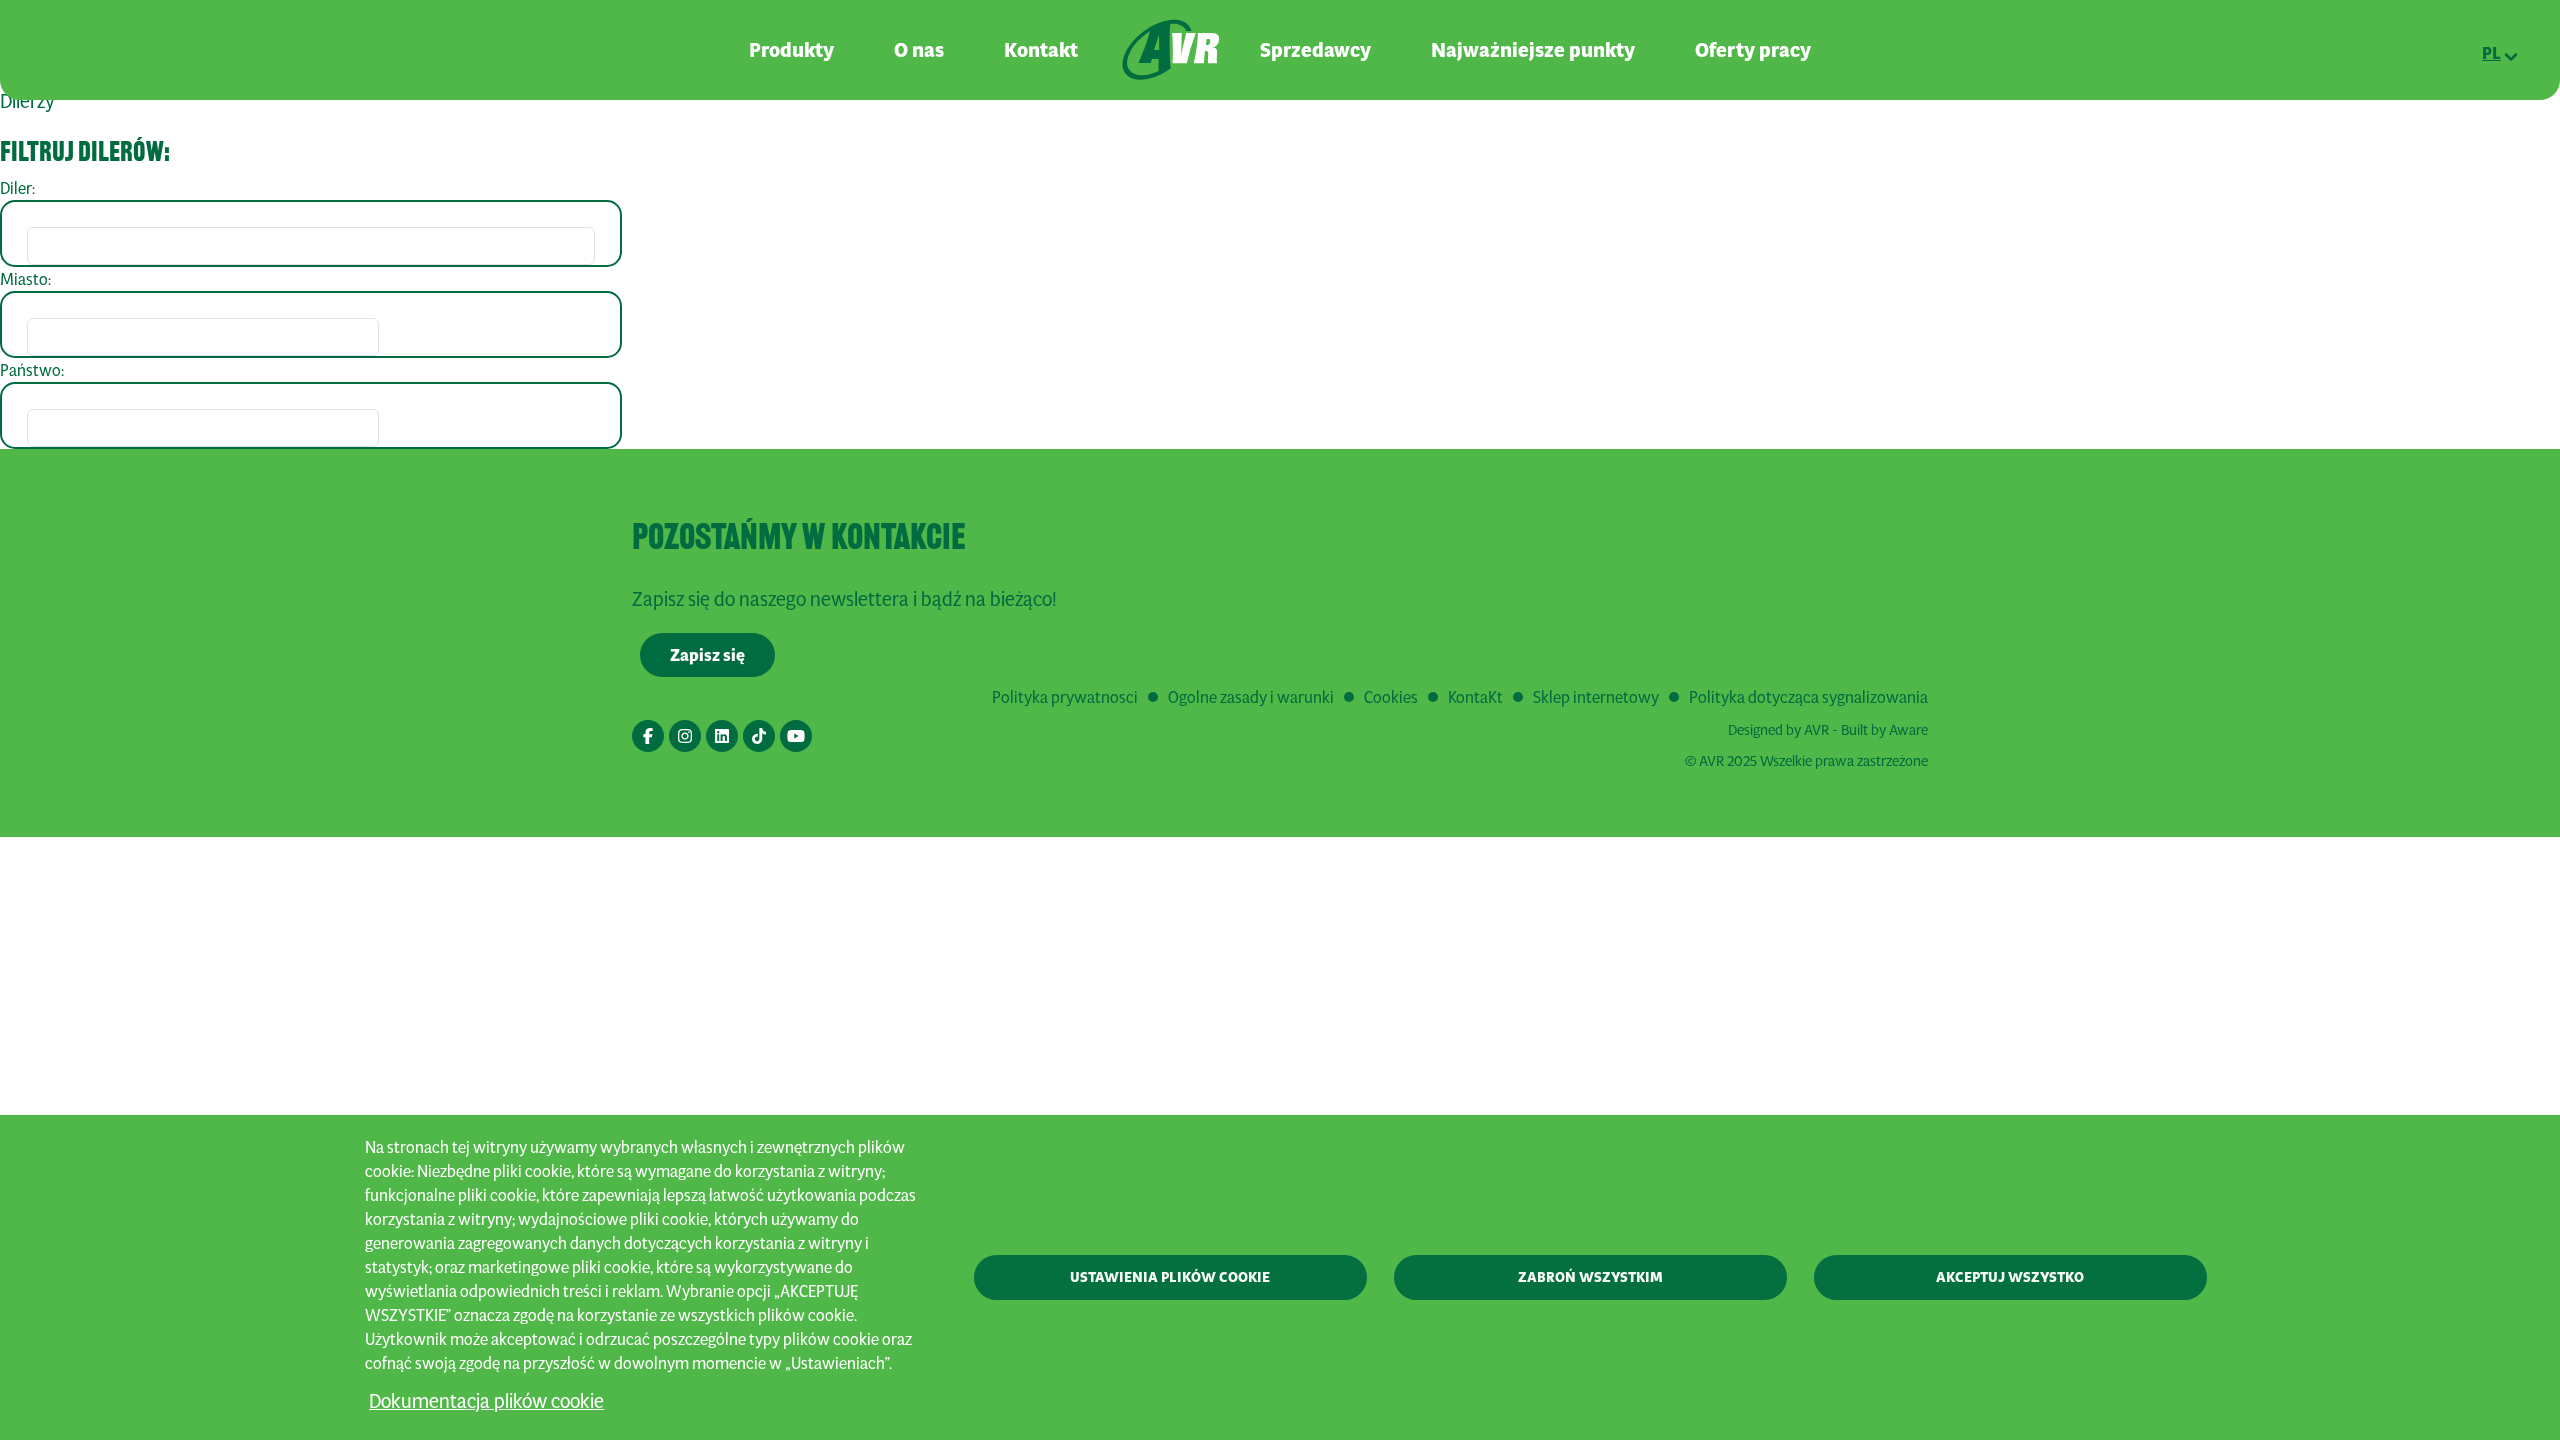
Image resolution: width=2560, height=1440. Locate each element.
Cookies (1391, 696)
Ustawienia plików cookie (1170, 1277)
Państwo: (32, 369)
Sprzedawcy (1315, 50)
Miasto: (25, 278)
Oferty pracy (1753, 50)
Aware (1908, 729)
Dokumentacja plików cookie (486, 1400)
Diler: (17, 187)
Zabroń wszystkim (1590, 1277)
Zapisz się (707, 655)
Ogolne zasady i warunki (1251, 696)
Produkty (791, 50)
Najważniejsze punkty (1533, 50)
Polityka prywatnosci (1065, 696)
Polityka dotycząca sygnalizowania (1808, 696)
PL (2491, 53)
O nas (919, 50)
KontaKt (1475, 696)
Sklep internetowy (1596, 696)
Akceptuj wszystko (2010, 1277)
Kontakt (1041, 50)
